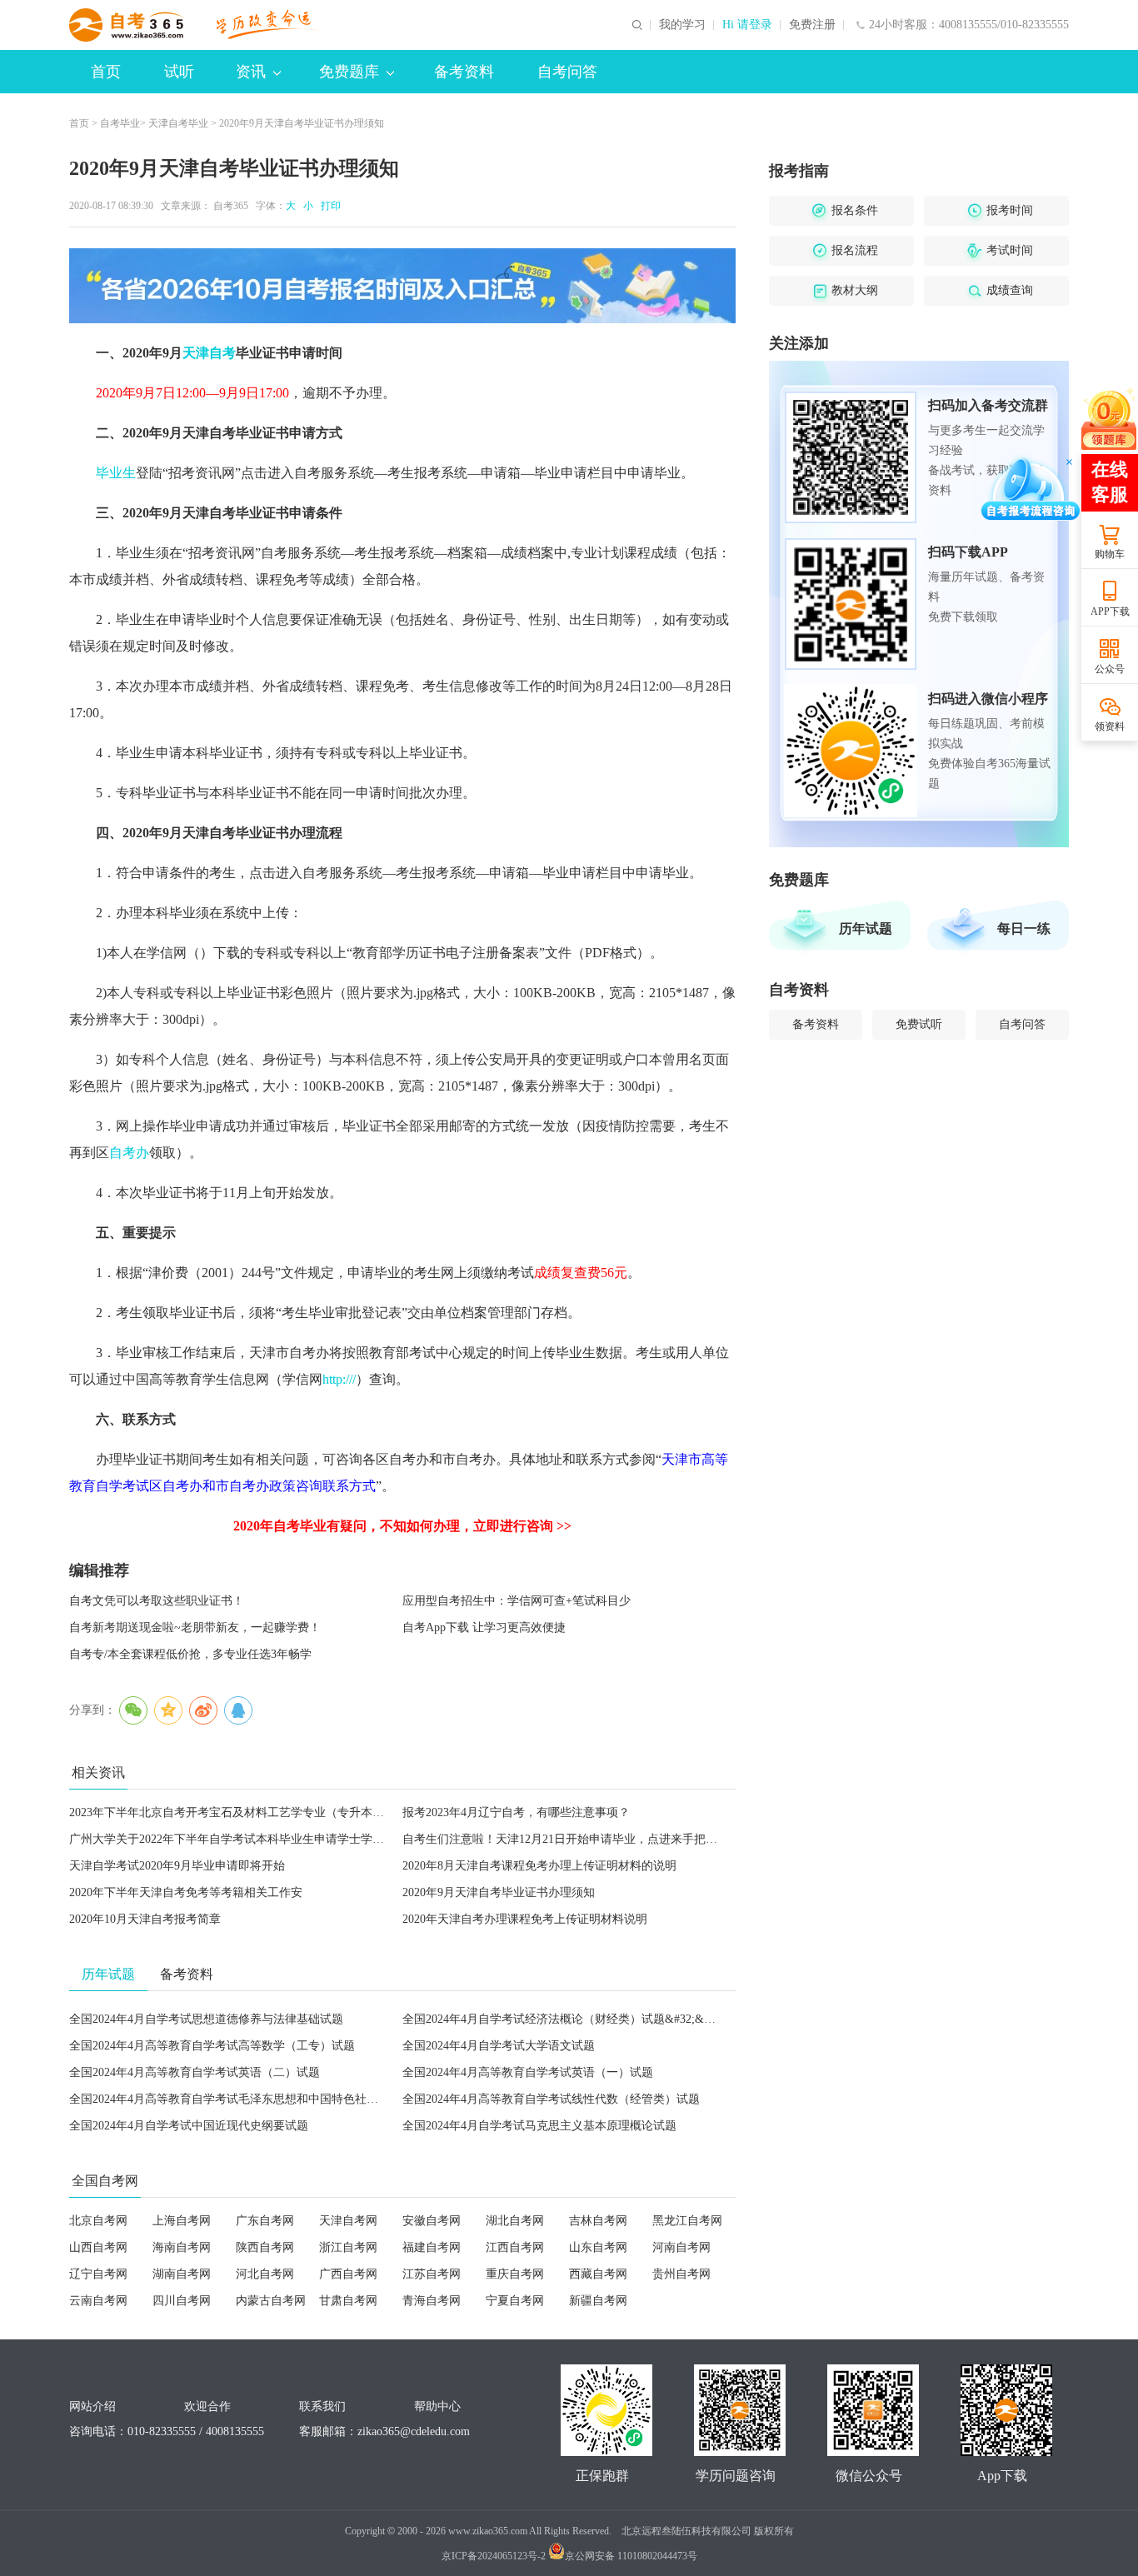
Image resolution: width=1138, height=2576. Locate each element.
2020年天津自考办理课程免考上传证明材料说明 (525, 1919)
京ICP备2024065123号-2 (494, 2556)
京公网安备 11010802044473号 (631, 2556)
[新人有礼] (1109, 418)
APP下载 (1110, 612)
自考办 (129, 1153)
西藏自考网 (598, 2274)
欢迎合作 (207, 2406)
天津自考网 (348, 2221)
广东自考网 (265, 2221)
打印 (328, 206)
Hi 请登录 (747, 25)
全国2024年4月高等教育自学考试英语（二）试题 (195, 2072)
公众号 (1110, 669)
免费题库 (349, 72)
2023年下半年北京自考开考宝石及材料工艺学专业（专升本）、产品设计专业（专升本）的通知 (314, 1812)
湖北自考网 (515, 2221)
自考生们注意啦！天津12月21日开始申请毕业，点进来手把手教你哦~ (581, 1839)
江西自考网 (515, 2247)
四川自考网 (182, 2301)
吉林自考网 (598, 2221)
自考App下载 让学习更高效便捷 (484, 1627)
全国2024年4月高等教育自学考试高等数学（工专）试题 (212, 2046)
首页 (106, 72)
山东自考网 (598, 2247)
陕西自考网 (265, 2247)
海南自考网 (182, 2247)
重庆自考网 (515, 2274)
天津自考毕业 (178, 123)
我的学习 (682, 25)
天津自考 (209, 353)
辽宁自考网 (98, 2274)
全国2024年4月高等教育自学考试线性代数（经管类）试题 (551, 2099)
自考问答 (567, 72)
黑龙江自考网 (687, 2221)
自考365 (231, 206)
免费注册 (812, 25)
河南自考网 (681, 2247)
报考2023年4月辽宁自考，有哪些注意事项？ (516, 1812)
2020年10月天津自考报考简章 (145, 1919)
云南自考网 (98, 2301)
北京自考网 (98, 2221)
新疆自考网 (598, 2301)
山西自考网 (98, 2247)
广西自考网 (348, 2274)
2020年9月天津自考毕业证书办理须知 (499, 1892)
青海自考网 (432, 2301)
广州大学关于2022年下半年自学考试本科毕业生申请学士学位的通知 (244, 1839)
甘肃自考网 (348, 2301)
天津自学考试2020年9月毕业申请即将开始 (177, 1866)
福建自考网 (432, 2247)
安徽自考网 (432, 2221)
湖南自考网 (182, 2274)
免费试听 (919, 1024)
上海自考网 (182, 2221)
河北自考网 (265, 2274)
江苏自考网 (432, 2274)
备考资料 (464, 72)
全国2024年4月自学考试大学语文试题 (499, 2046)
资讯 (251, 72)
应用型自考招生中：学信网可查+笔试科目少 (517, 1601)
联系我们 (322, 2406)
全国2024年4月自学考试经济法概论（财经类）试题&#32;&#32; (564, 2019)
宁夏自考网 (515, 2301)
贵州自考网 (681, 2274)
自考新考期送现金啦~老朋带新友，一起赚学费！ (195, 1627)
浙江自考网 (348, 2247)
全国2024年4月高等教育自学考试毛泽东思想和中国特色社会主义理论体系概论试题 (282, 2099)
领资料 (1110, 726)
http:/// (339, 1379)
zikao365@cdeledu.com (414, 2431)
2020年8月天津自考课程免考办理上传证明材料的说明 (539, 1866)
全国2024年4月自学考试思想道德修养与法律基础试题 (206, 2019)
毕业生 (116, 473)
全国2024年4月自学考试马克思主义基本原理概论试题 (539, 2126)
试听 (179, 72)
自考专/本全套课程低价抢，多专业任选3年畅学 (190, 1654)
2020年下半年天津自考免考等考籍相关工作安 (186, 1892)
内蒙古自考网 (271, 2301)
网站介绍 (92, 2406)
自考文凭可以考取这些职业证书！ (157, 1601)
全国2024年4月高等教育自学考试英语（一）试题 (528, 2072)
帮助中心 (437, 2406)
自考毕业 (120, 123)
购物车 (1110, 554)
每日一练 (1024, 929)
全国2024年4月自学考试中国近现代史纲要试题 (189, 2126)
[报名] (402, 286)
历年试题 (866, 929)
